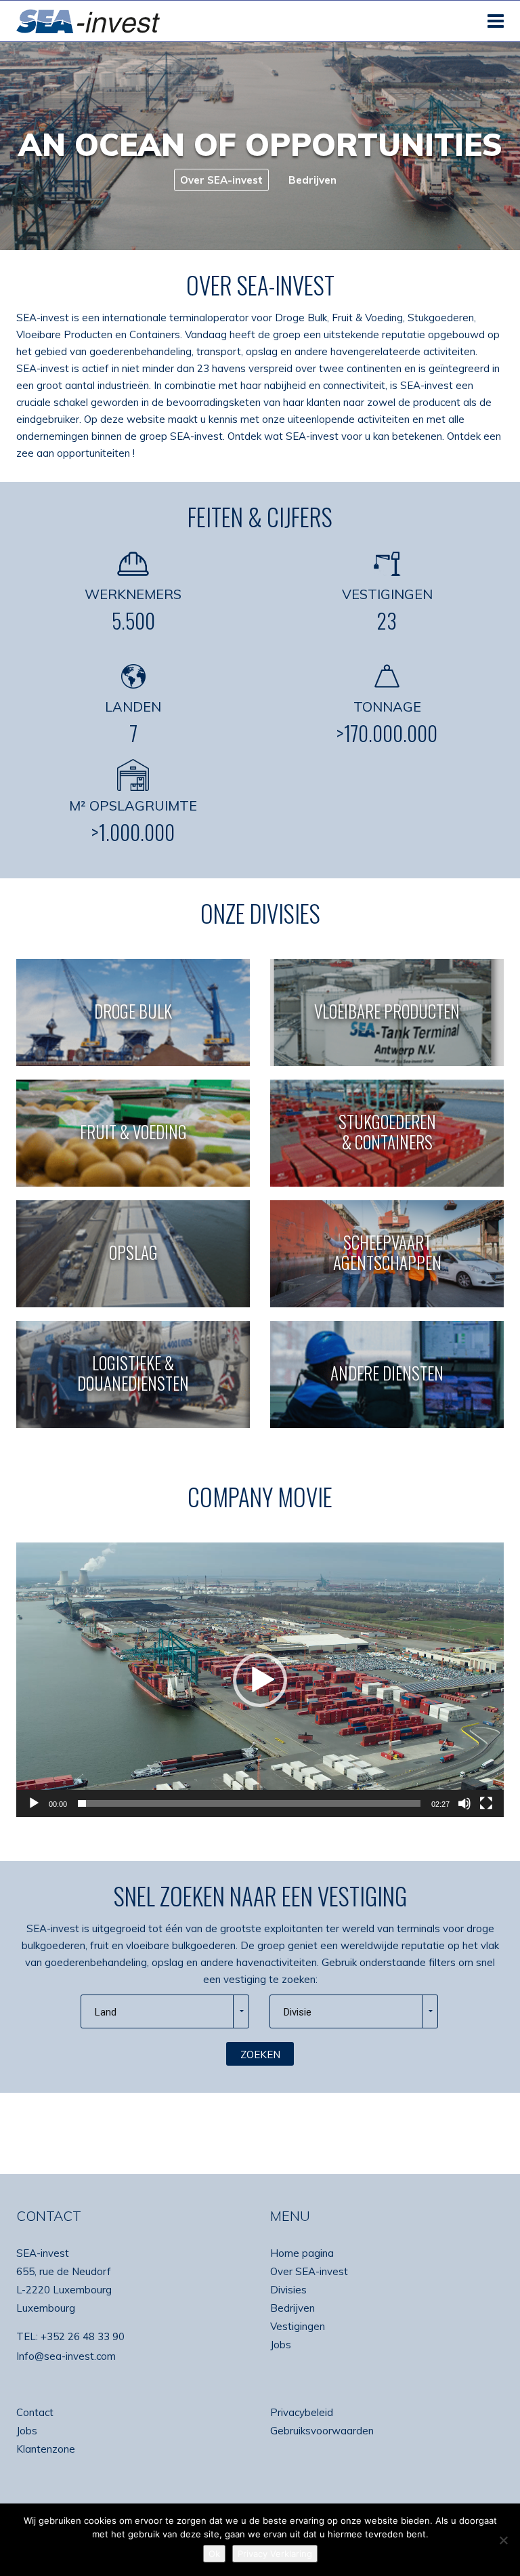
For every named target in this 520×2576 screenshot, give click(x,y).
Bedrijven (292, 2308)
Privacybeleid (302, 2412)
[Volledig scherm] (486, 1803)
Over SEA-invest (309, 2271)
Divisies (288, 2290)
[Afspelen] (34, 1803)
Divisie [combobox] (298, 2012)
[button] (260, 1680)
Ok (214, 2554)
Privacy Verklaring (275, 2554)
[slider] (249, 1803)
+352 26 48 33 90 (83, 2336)
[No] (503, 2540)
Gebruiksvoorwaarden (322, 2431)
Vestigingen (298, 2326)
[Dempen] (464, 1803)
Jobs (281, 2345)
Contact (35, 2412)
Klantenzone (46, 2449)
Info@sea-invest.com (66, 2356)
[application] (260, 1680)
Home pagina (302, 2253)
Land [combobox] (106, 2012)
